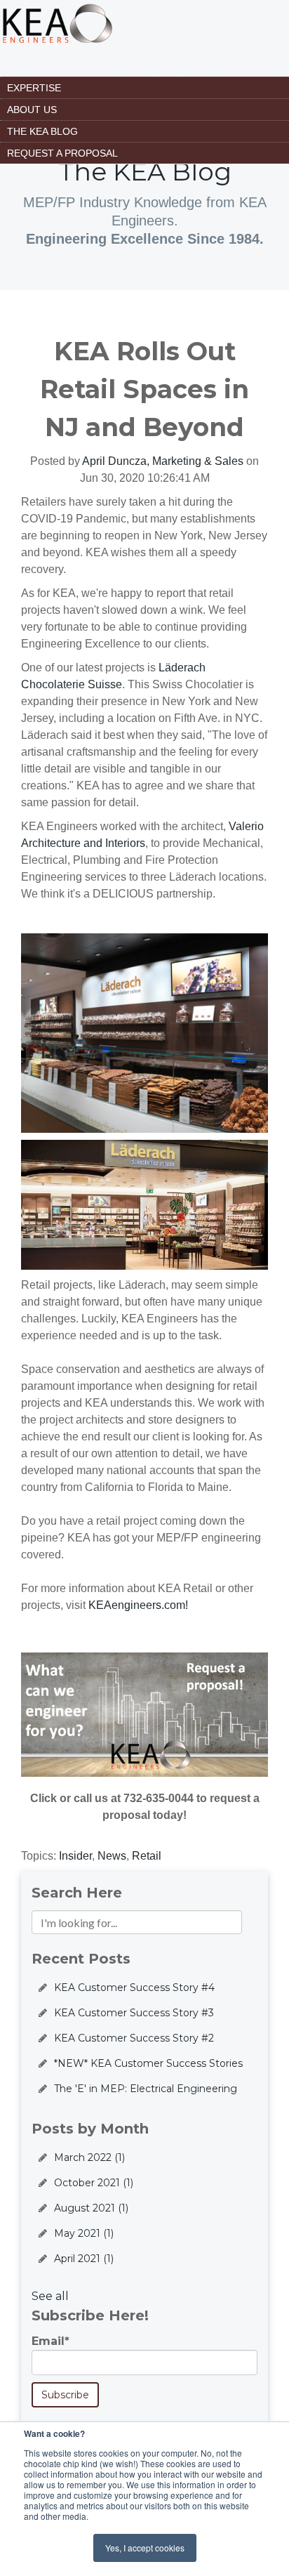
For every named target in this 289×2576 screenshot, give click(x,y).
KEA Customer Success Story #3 (134, 2013)
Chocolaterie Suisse (72, 684)
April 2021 (84, 2259)
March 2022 (89, 2157)
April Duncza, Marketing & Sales (163, 461)
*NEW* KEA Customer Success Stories (148, 2063)
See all (50, 2296)
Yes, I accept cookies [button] (145, 2548)
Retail (147, 1856)
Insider (75, 1856)
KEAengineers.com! (138, 1605)
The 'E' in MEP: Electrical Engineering (146, 2089)
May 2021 (84, 2233)
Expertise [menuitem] (34, 88)
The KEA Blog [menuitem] (42, 131)
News (112, 1856)
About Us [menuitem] (32, 110)
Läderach (182, 668)
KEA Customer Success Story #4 (134, 1987)
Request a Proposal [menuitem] (62, 153)
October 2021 (94, 2183)
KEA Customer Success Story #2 (134, 2038)
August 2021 (91, 2208)
